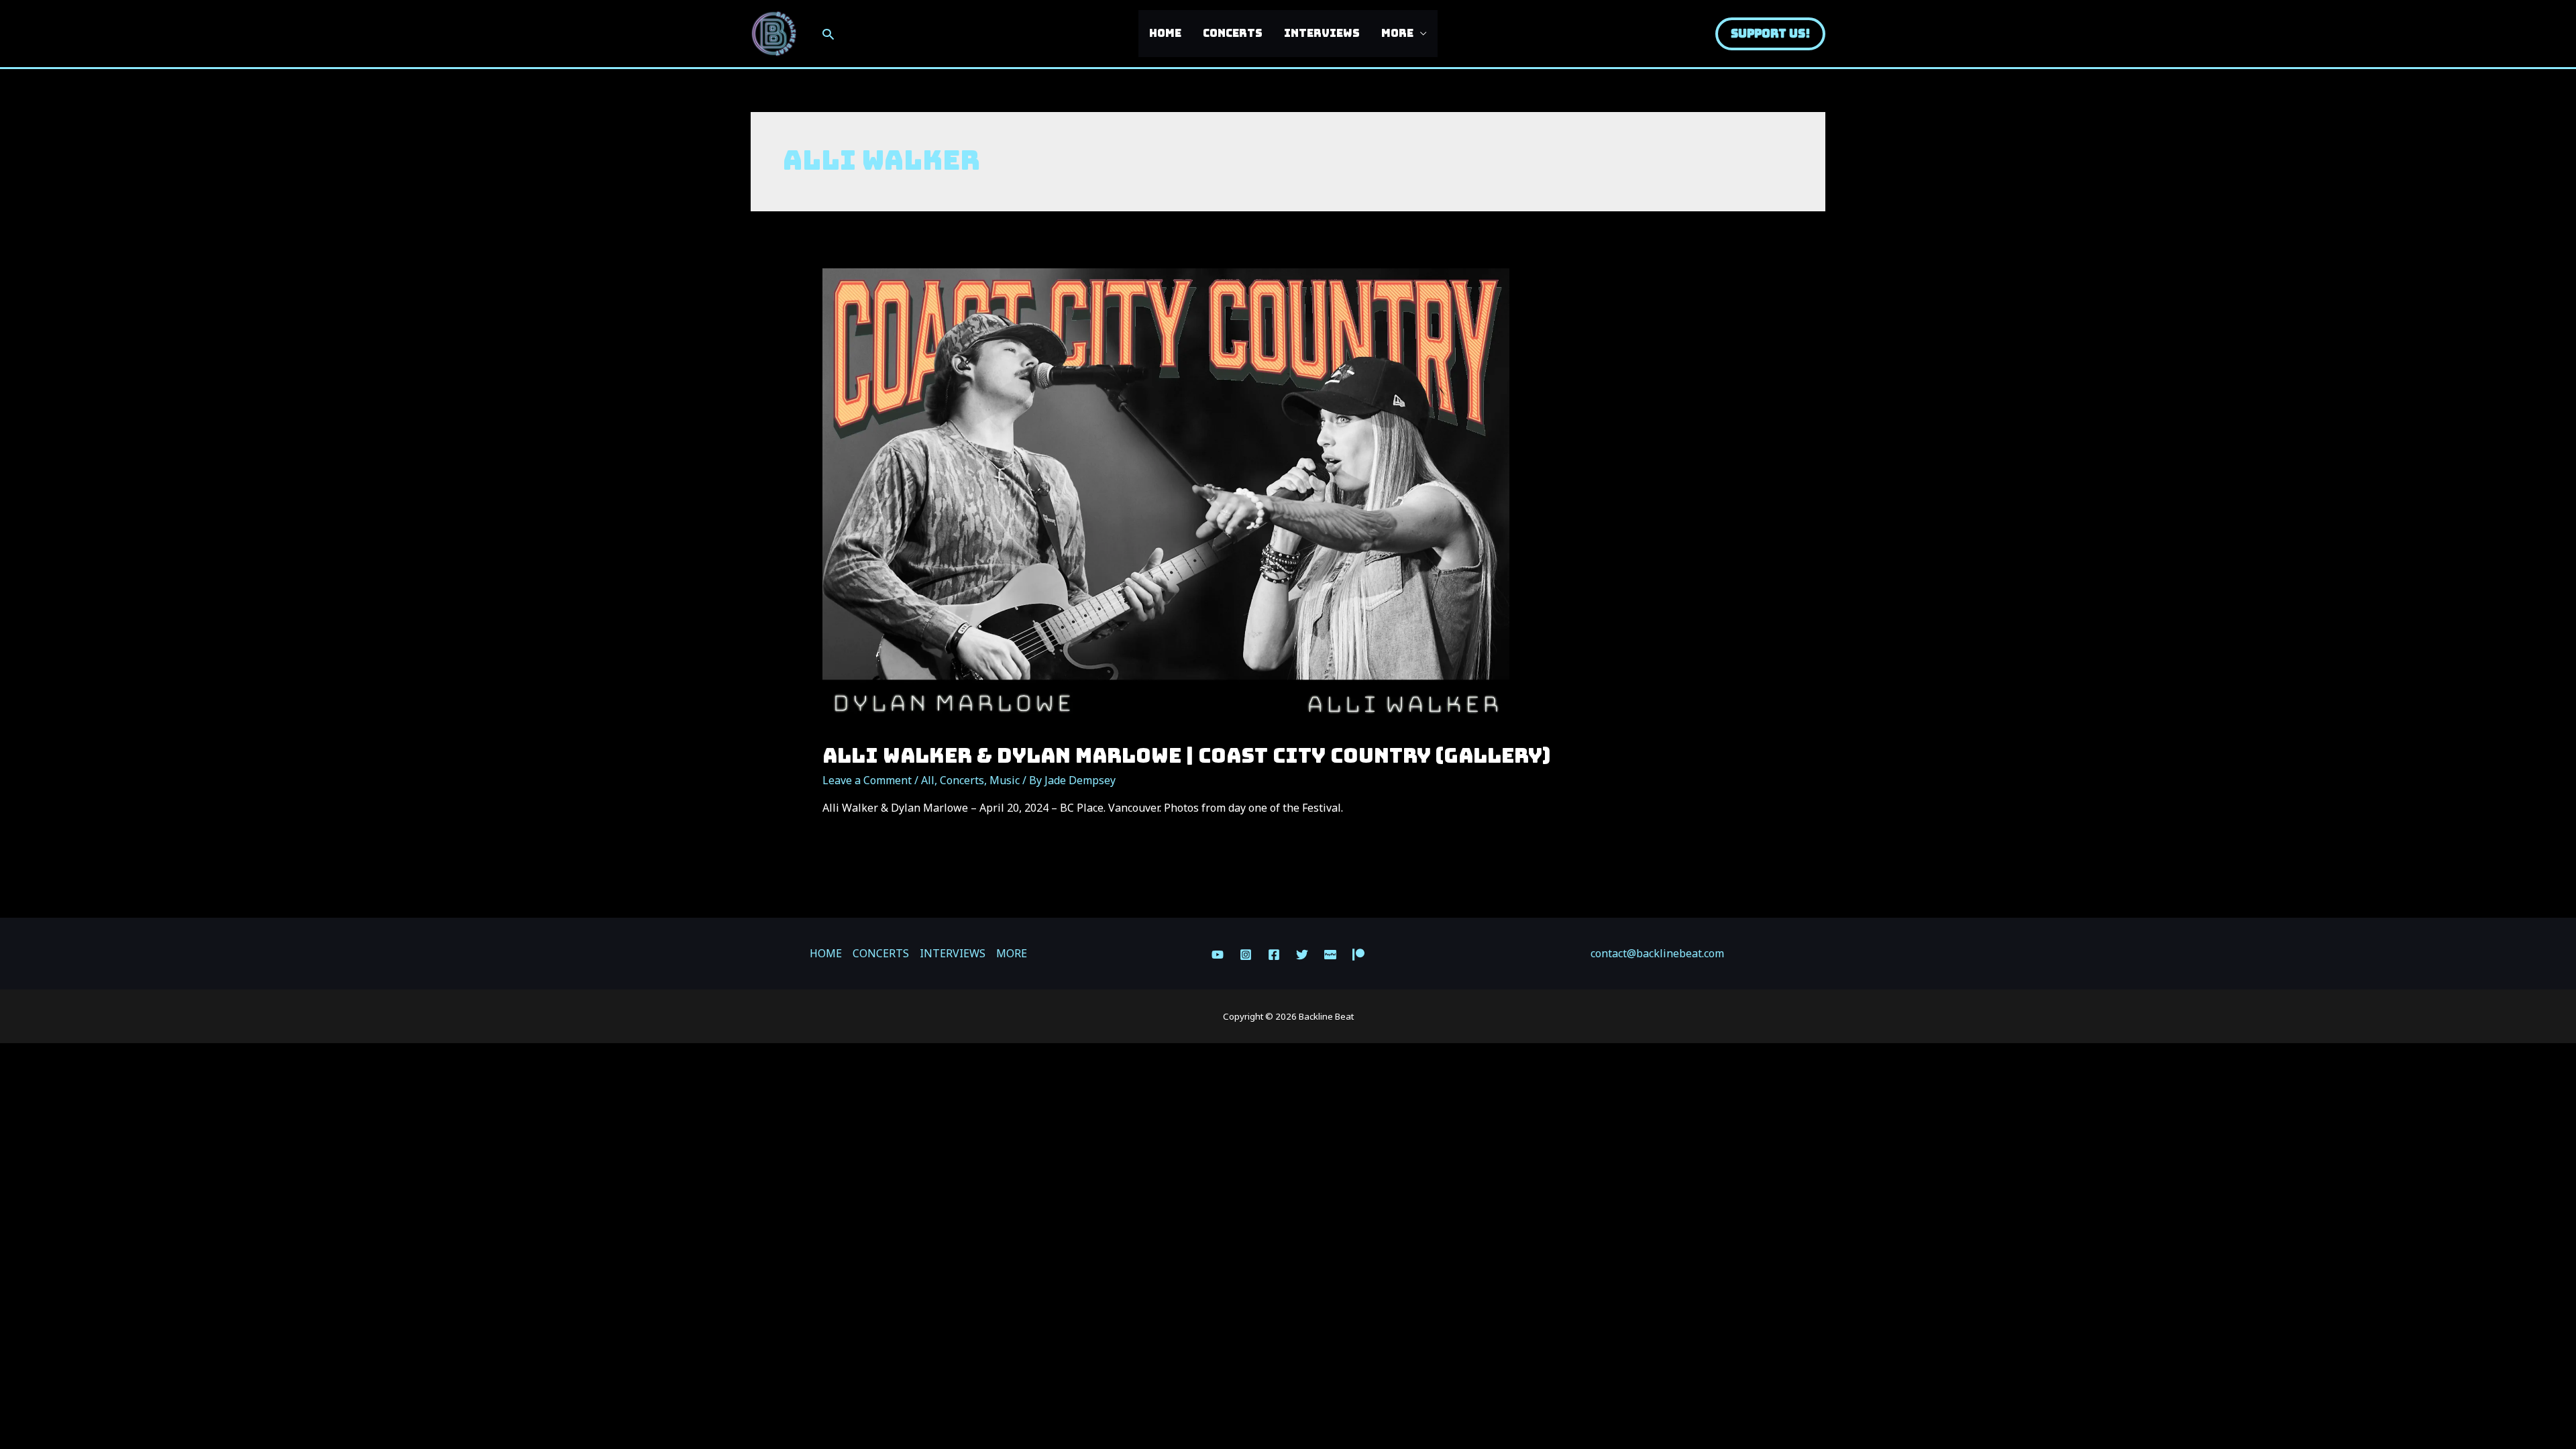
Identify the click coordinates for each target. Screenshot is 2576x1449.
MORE (1397, 33)
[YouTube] (1218, 955)
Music (1005, 780)
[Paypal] (1330, 955)
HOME (1165, 33)
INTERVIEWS (1322, 33)
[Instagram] (1246, 955)
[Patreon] (1358, 955)
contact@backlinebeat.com (1657, 953)
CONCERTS (1233, 33)
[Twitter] (1302, 955)
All (928, 780)
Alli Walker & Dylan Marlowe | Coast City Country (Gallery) (1186, 755)
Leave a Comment (867, 780)
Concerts (962, 780)
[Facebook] (1274, 955)
